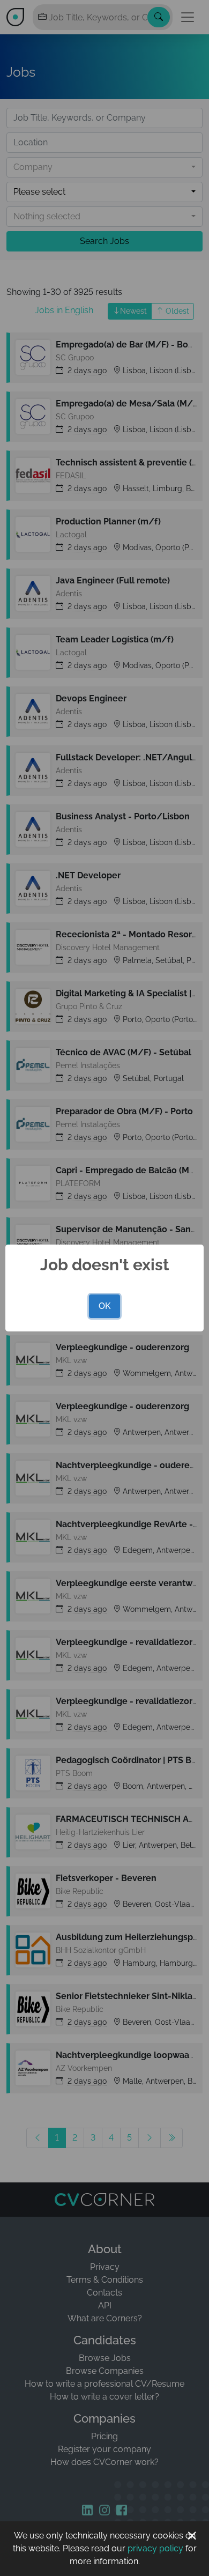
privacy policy (155, 2548)
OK (104, 1306)
